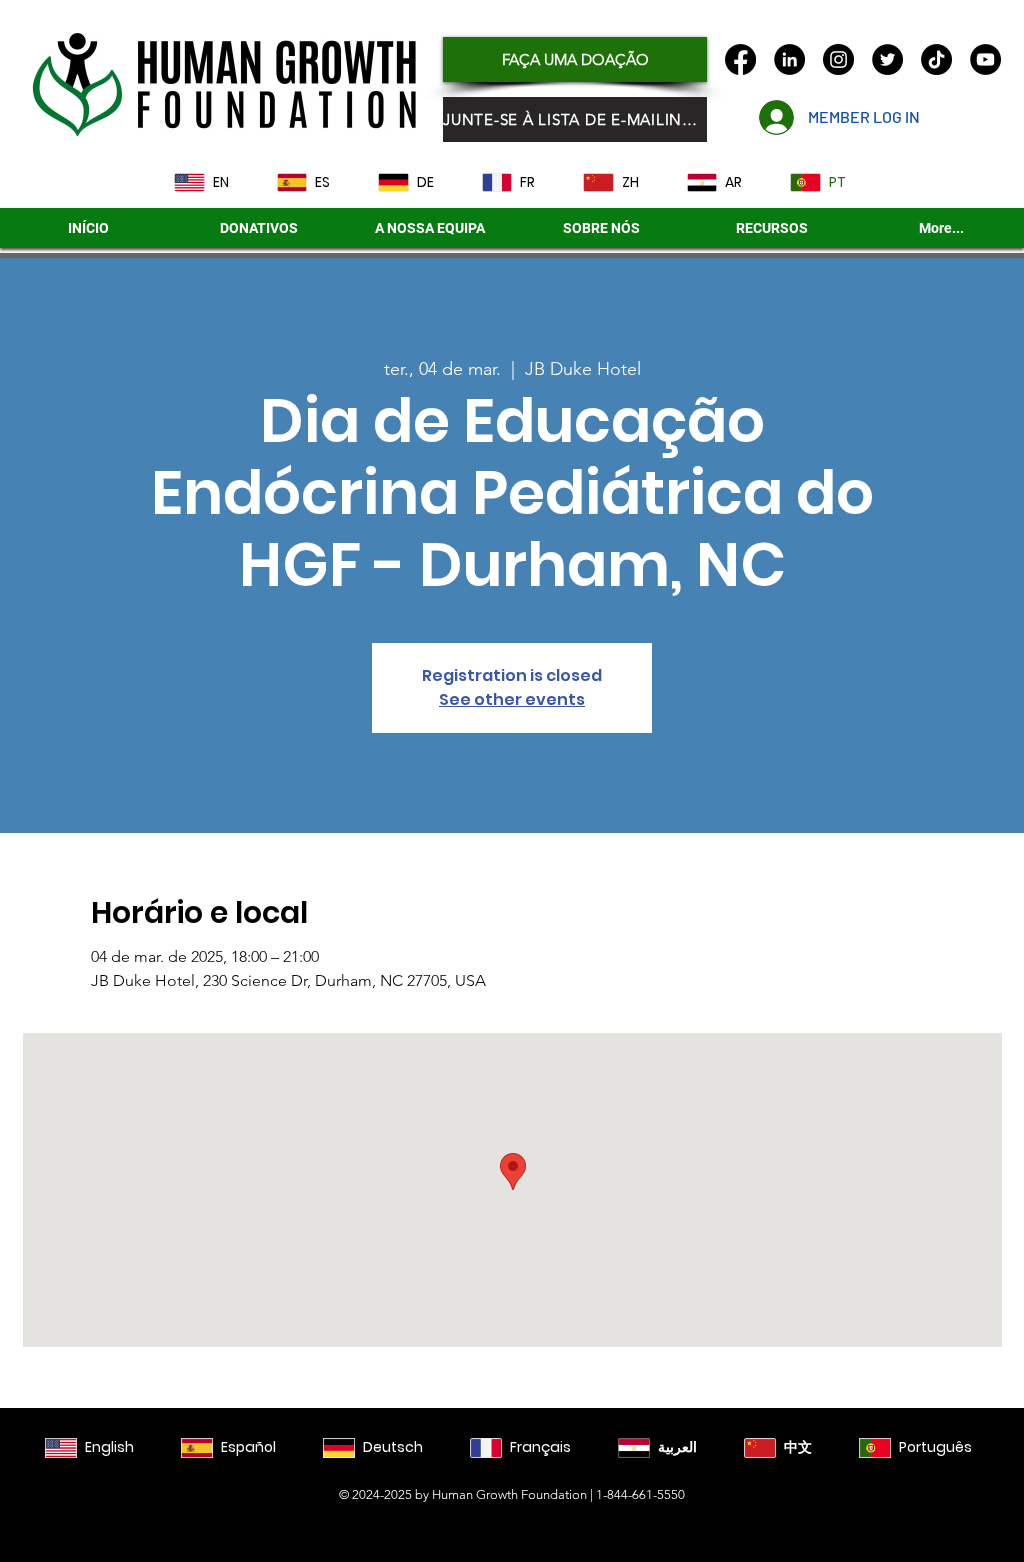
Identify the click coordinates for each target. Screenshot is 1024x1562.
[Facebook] (740, 59)
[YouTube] (985, 59)
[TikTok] (936, 59)
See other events (512, 699)
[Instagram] (838, 59)
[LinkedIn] (789, 59)
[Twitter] (887, 59)
